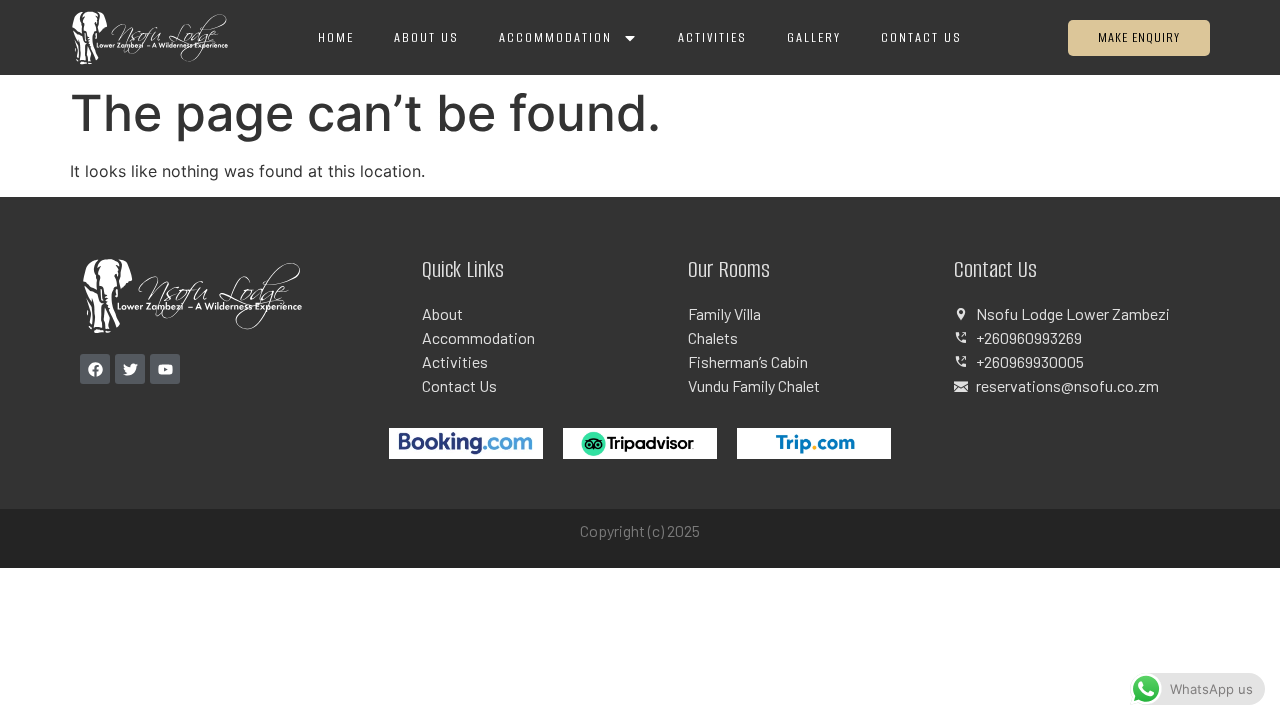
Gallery (814, 37)
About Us (426, 37)
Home (336, 37)
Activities (712, 37)
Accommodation (555, 37)
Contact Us (921, 37)
